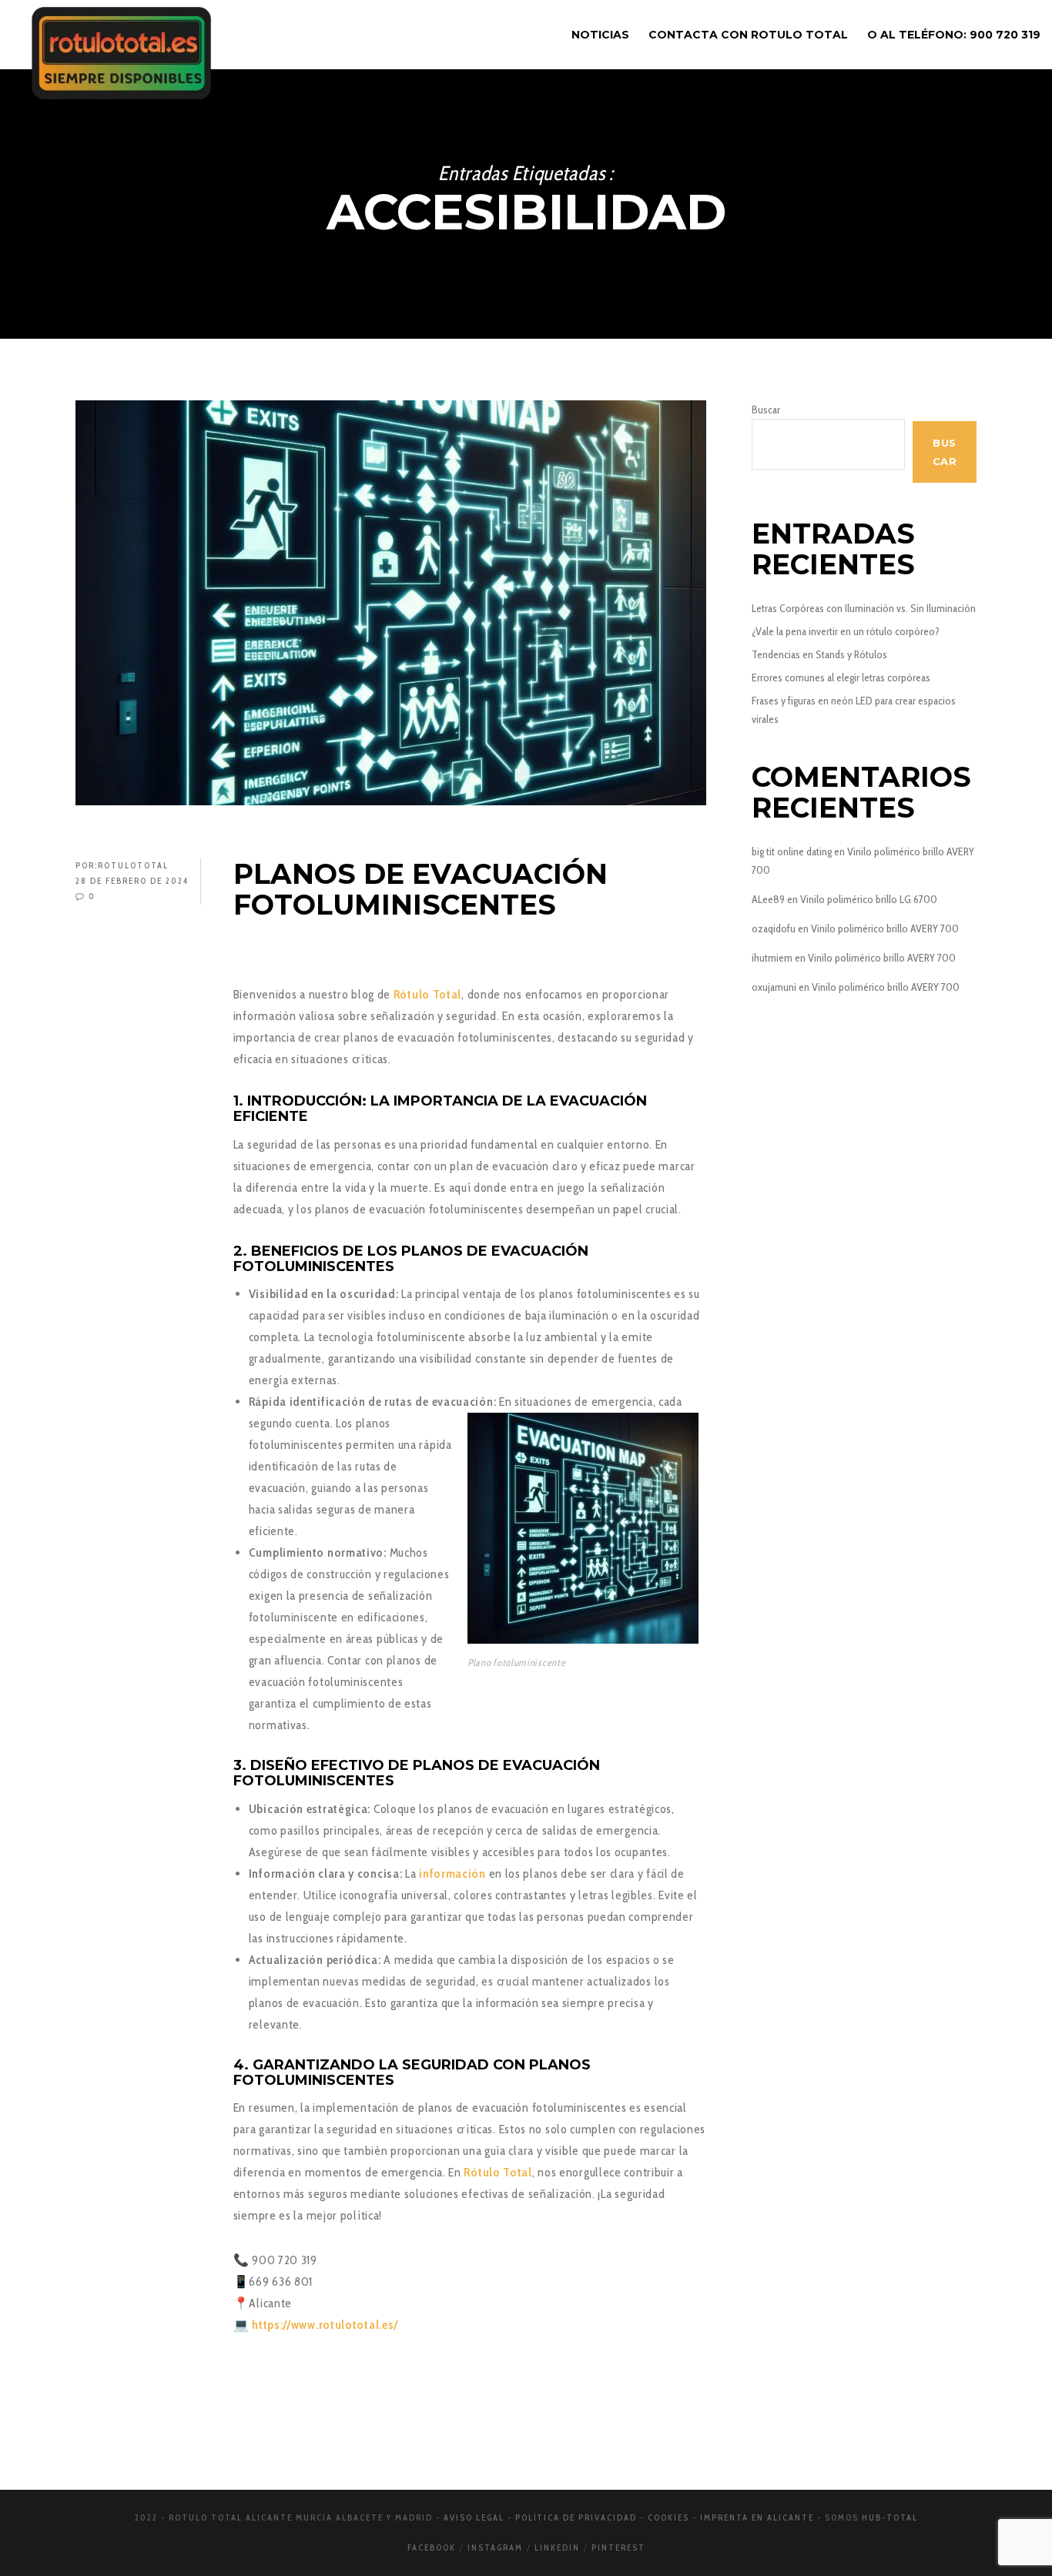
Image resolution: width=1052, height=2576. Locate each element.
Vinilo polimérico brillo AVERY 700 (885, 928)
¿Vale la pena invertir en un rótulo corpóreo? (846, 631)
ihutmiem (772, 958)
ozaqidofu (774, 928)
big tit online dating (792, 851)
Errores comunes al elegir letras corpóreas (841, 677)
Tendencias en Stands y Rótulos (819, 654)
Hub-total (890, 2517)
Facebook (432, 2548)
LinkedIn (557, 2548)
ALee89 (768, 899)
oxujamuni (774, 987)
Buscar (766, 410)
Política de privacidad (576, 2517)
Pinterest (618, 2548)
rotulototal (133, 865)
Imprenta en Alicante (757, 2517)
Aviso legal (474, 2517)
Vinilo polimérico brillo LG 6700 (869, 899)
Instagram (495, 2548)
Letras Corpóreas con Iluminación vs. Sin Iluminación (864, 608)
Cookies (668, 2517)
